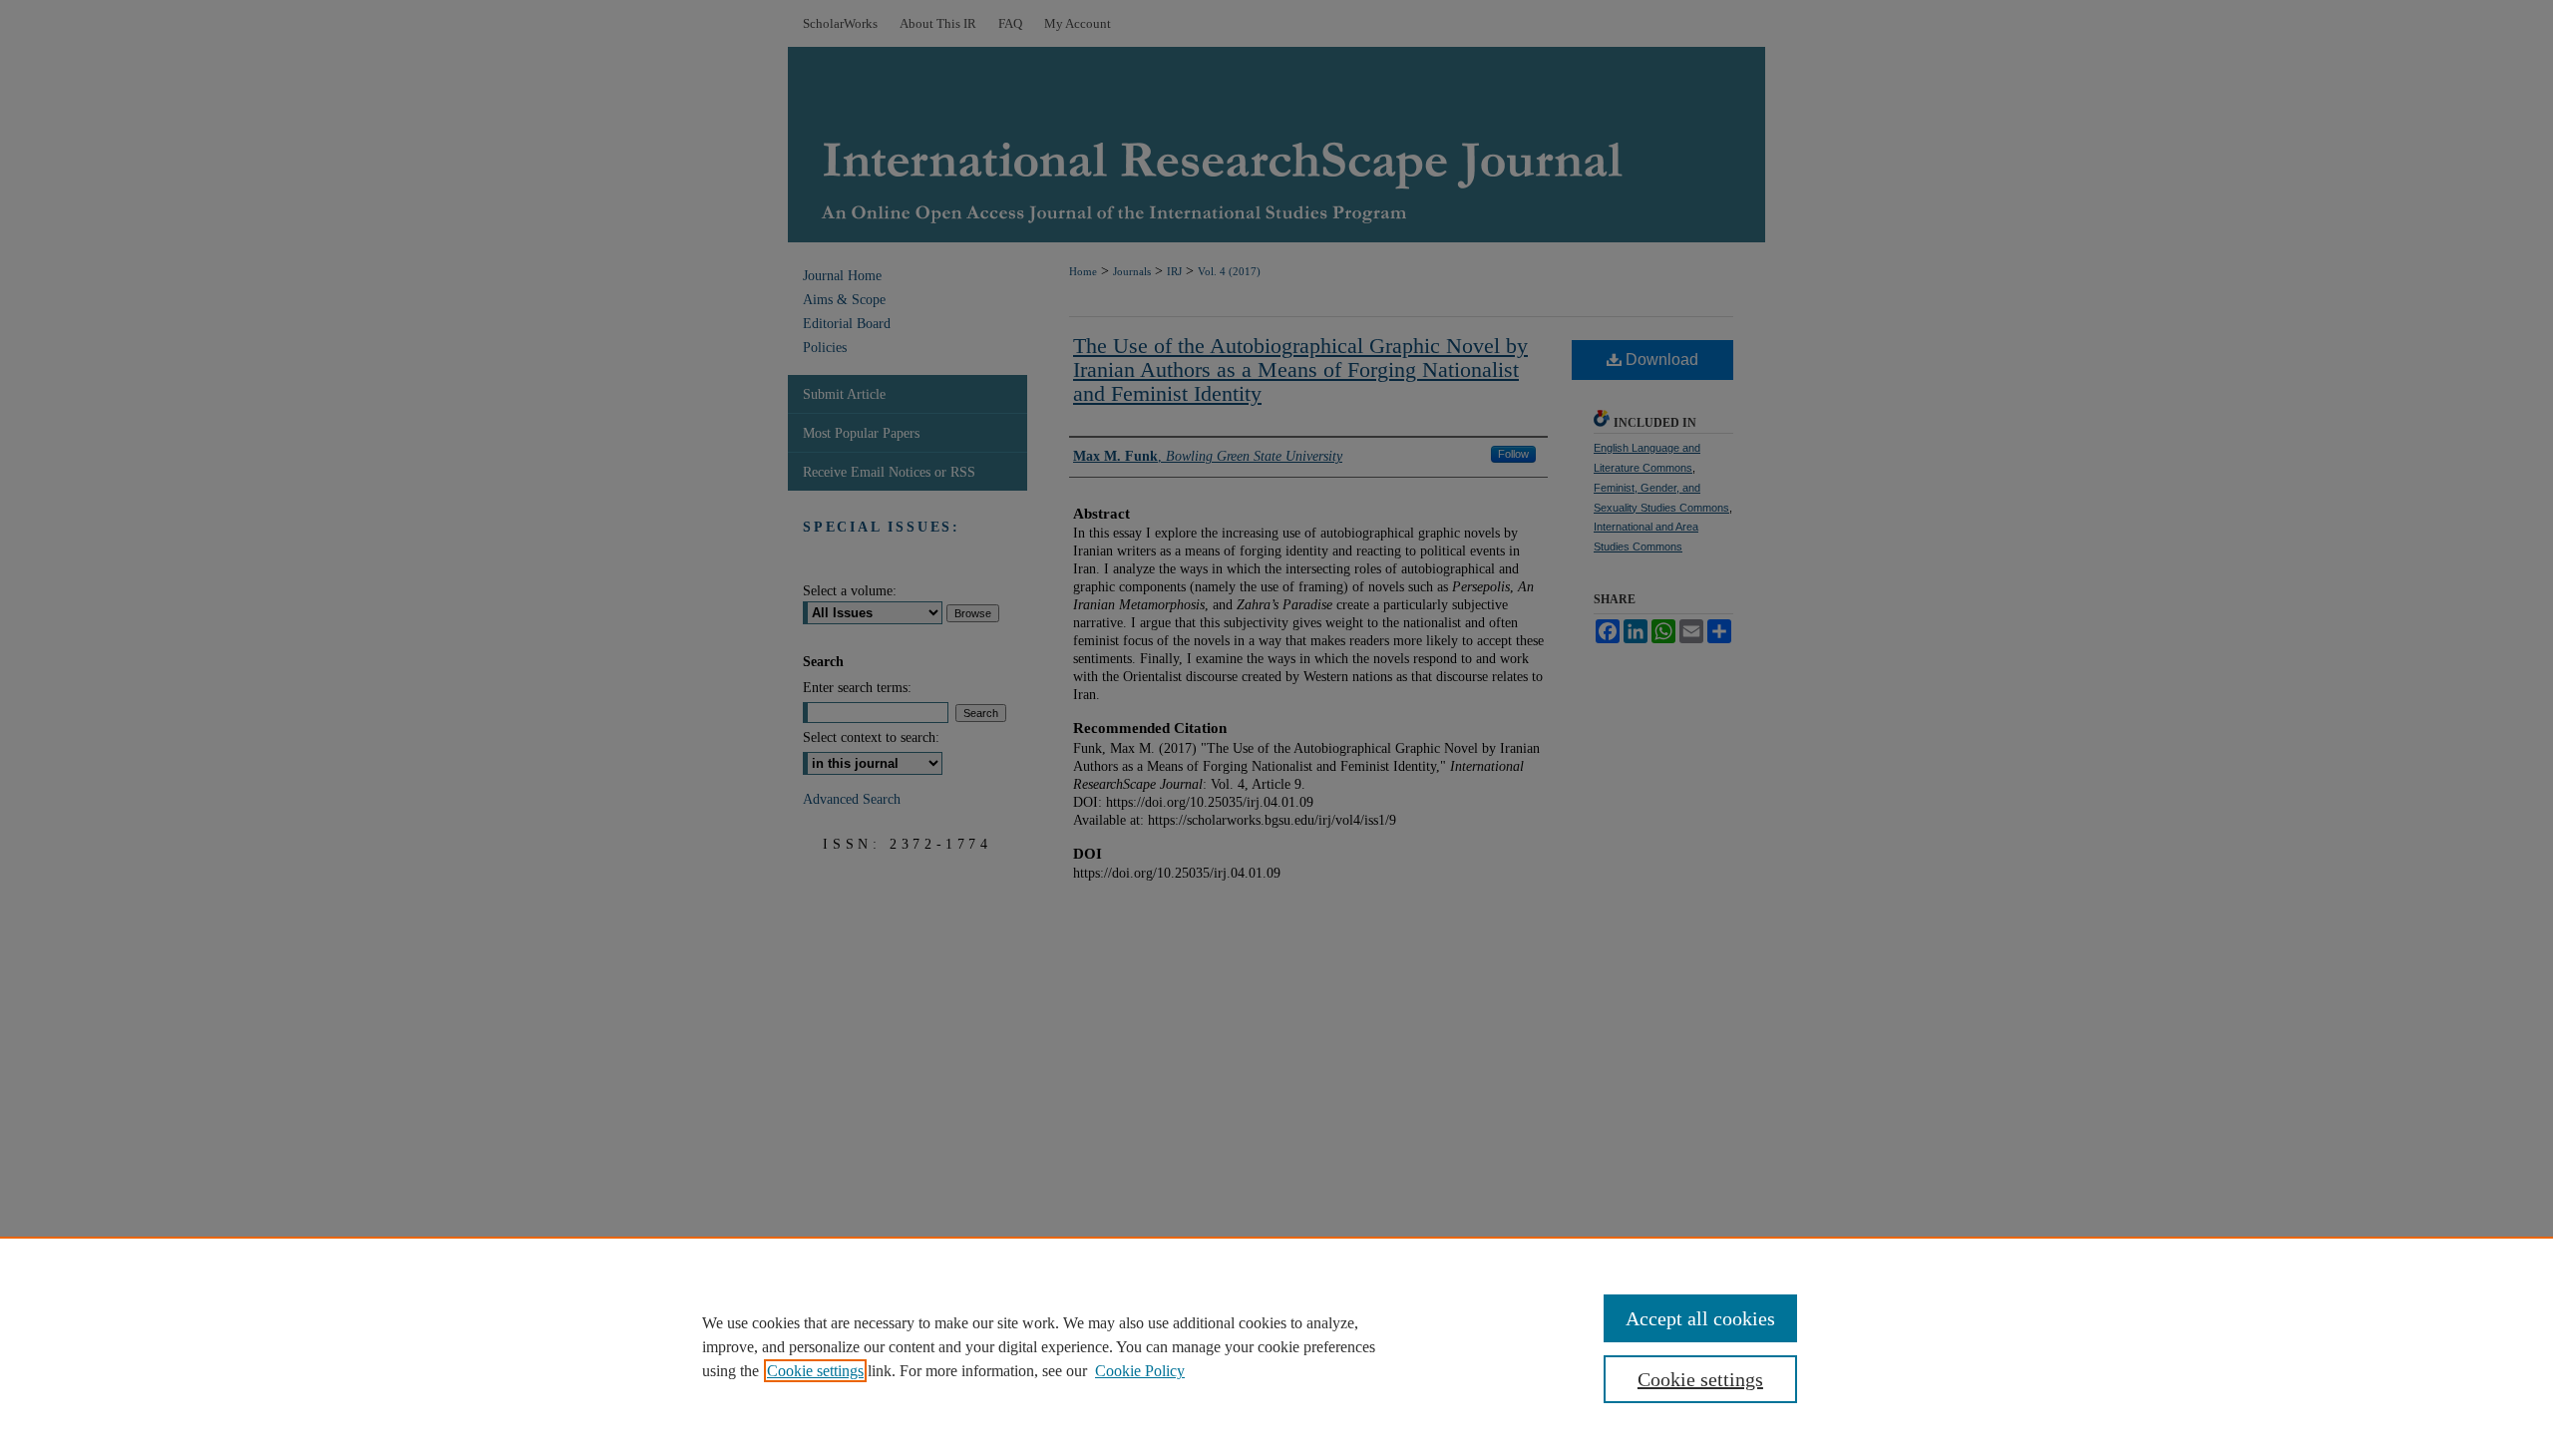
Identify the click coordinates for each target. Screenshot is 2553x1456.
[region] (1276, 1346)
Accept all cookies (1700, 1318)
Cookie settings (815, 1371)
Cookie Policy (1140, 1371)
